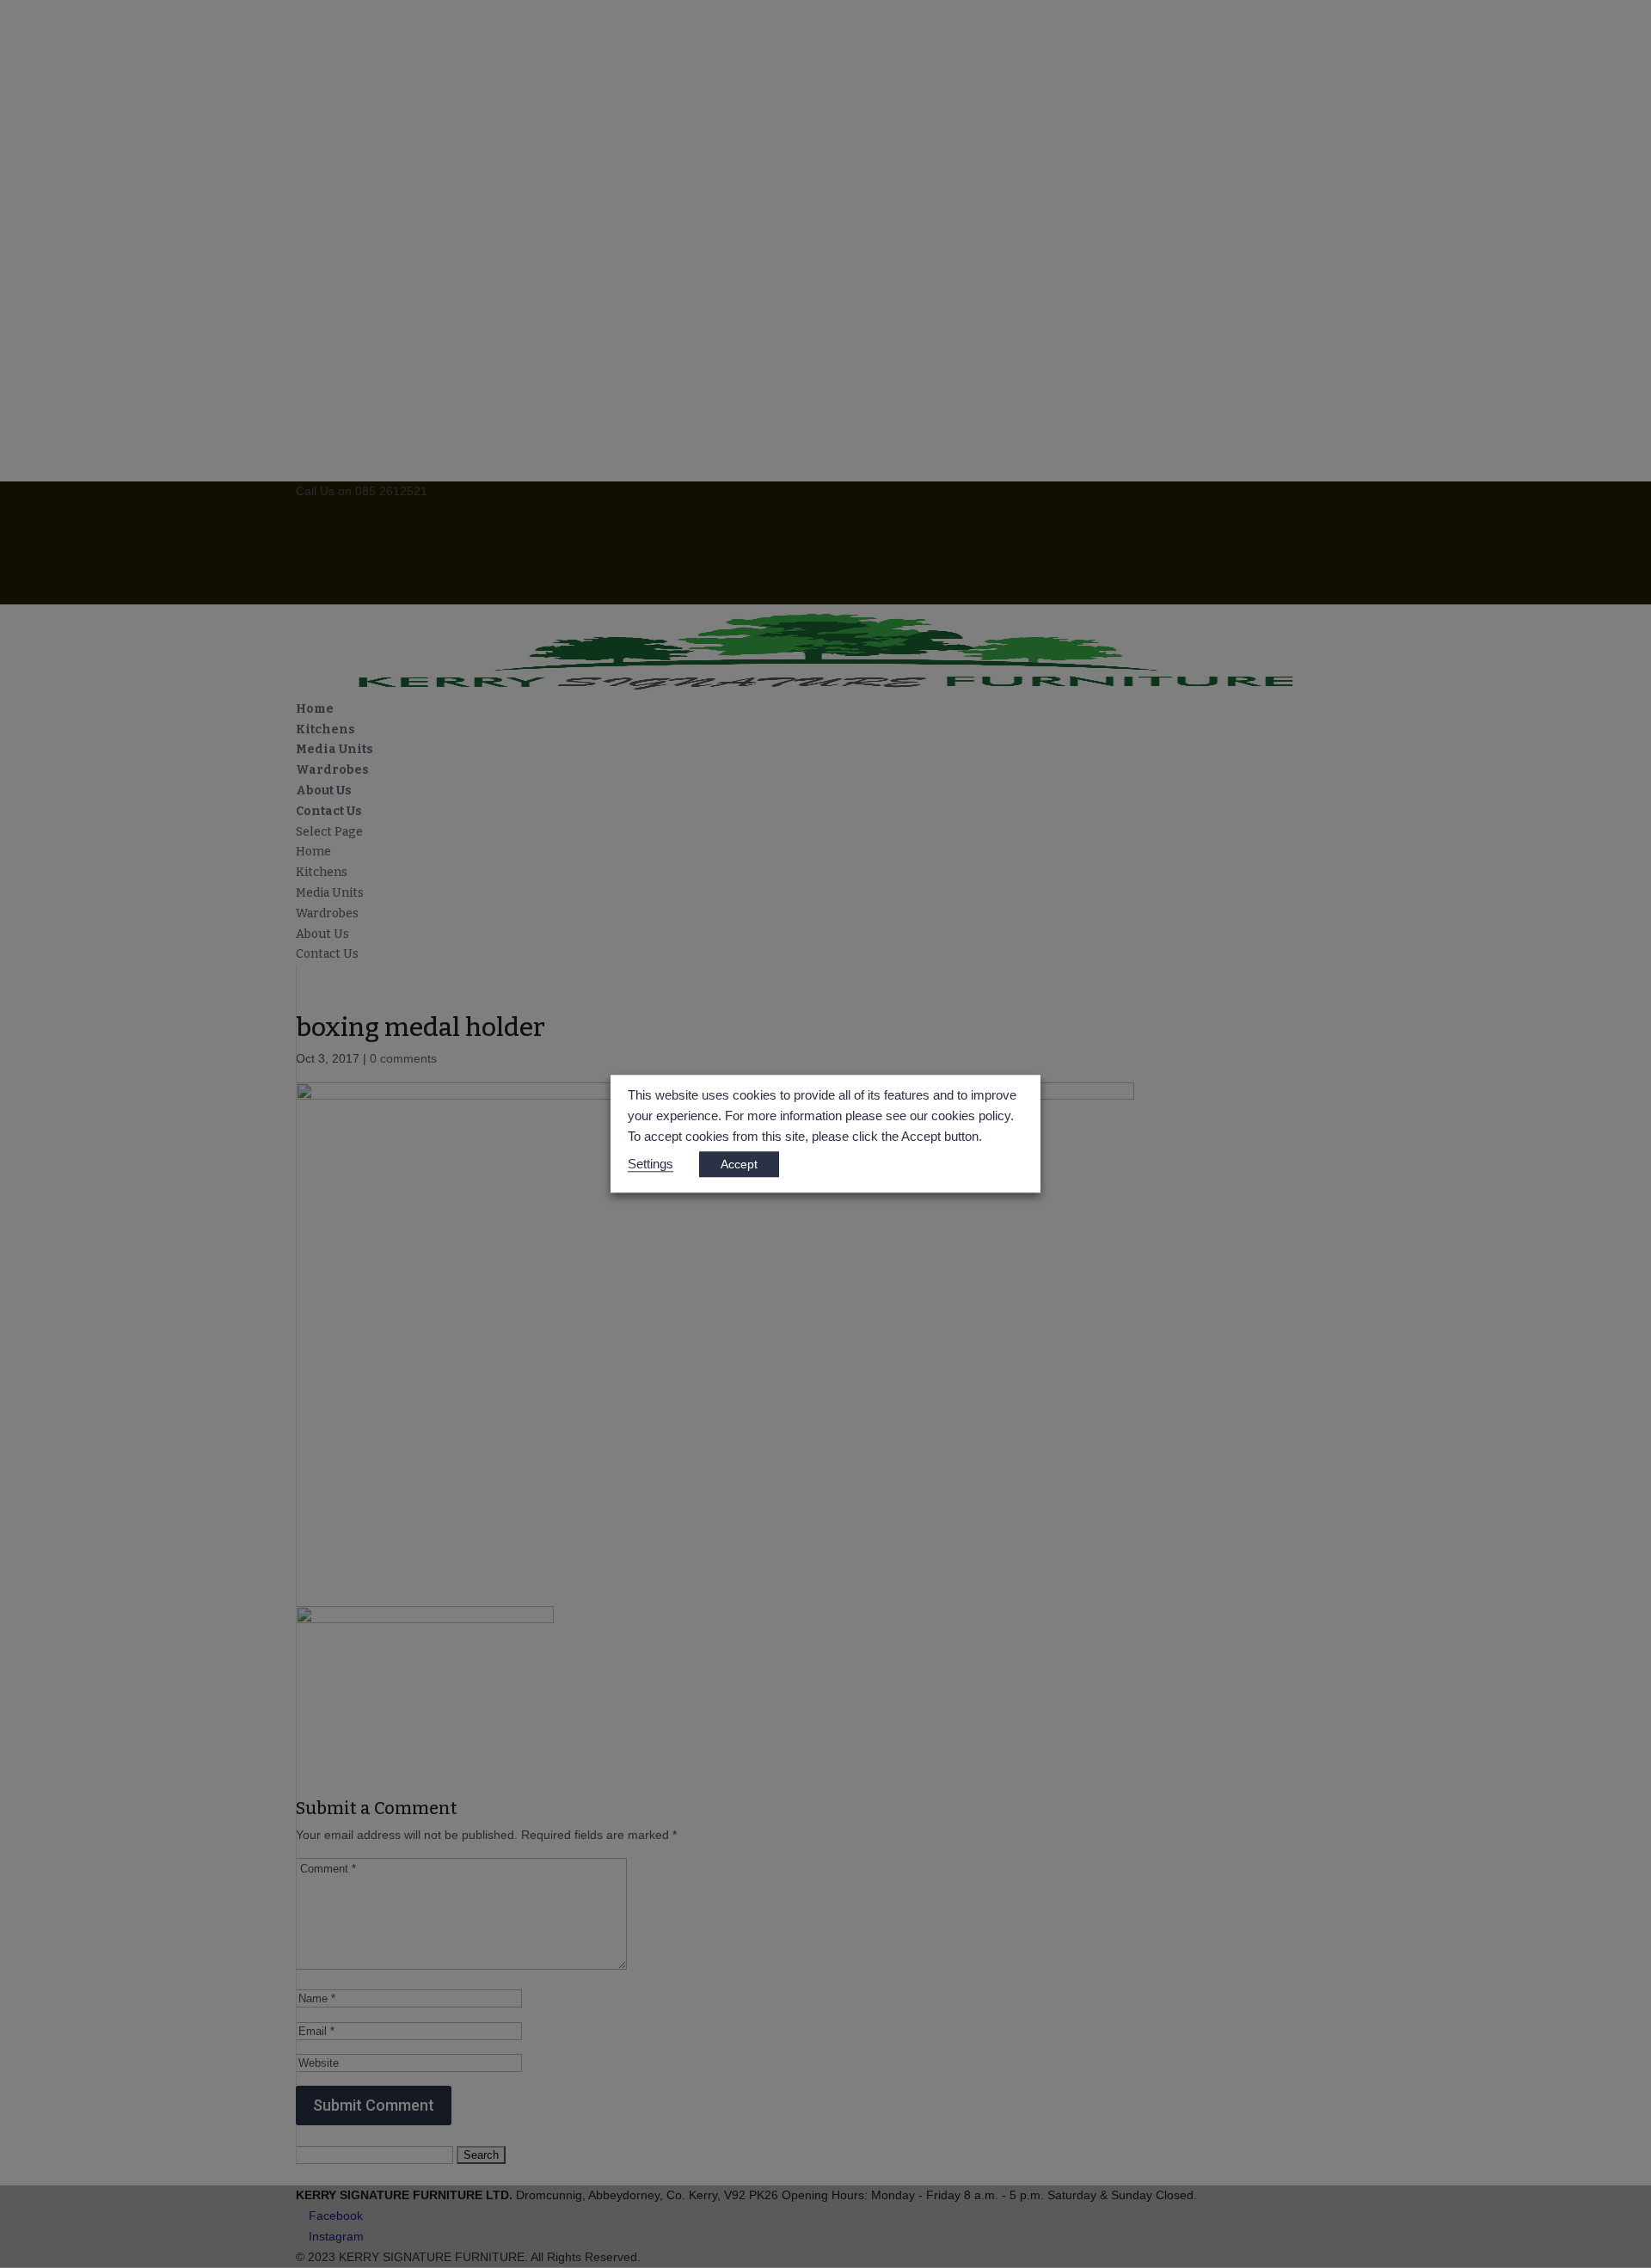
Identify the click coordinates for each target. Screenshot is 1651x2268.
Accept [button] (739, 1165)
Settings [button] (651, 1165)
